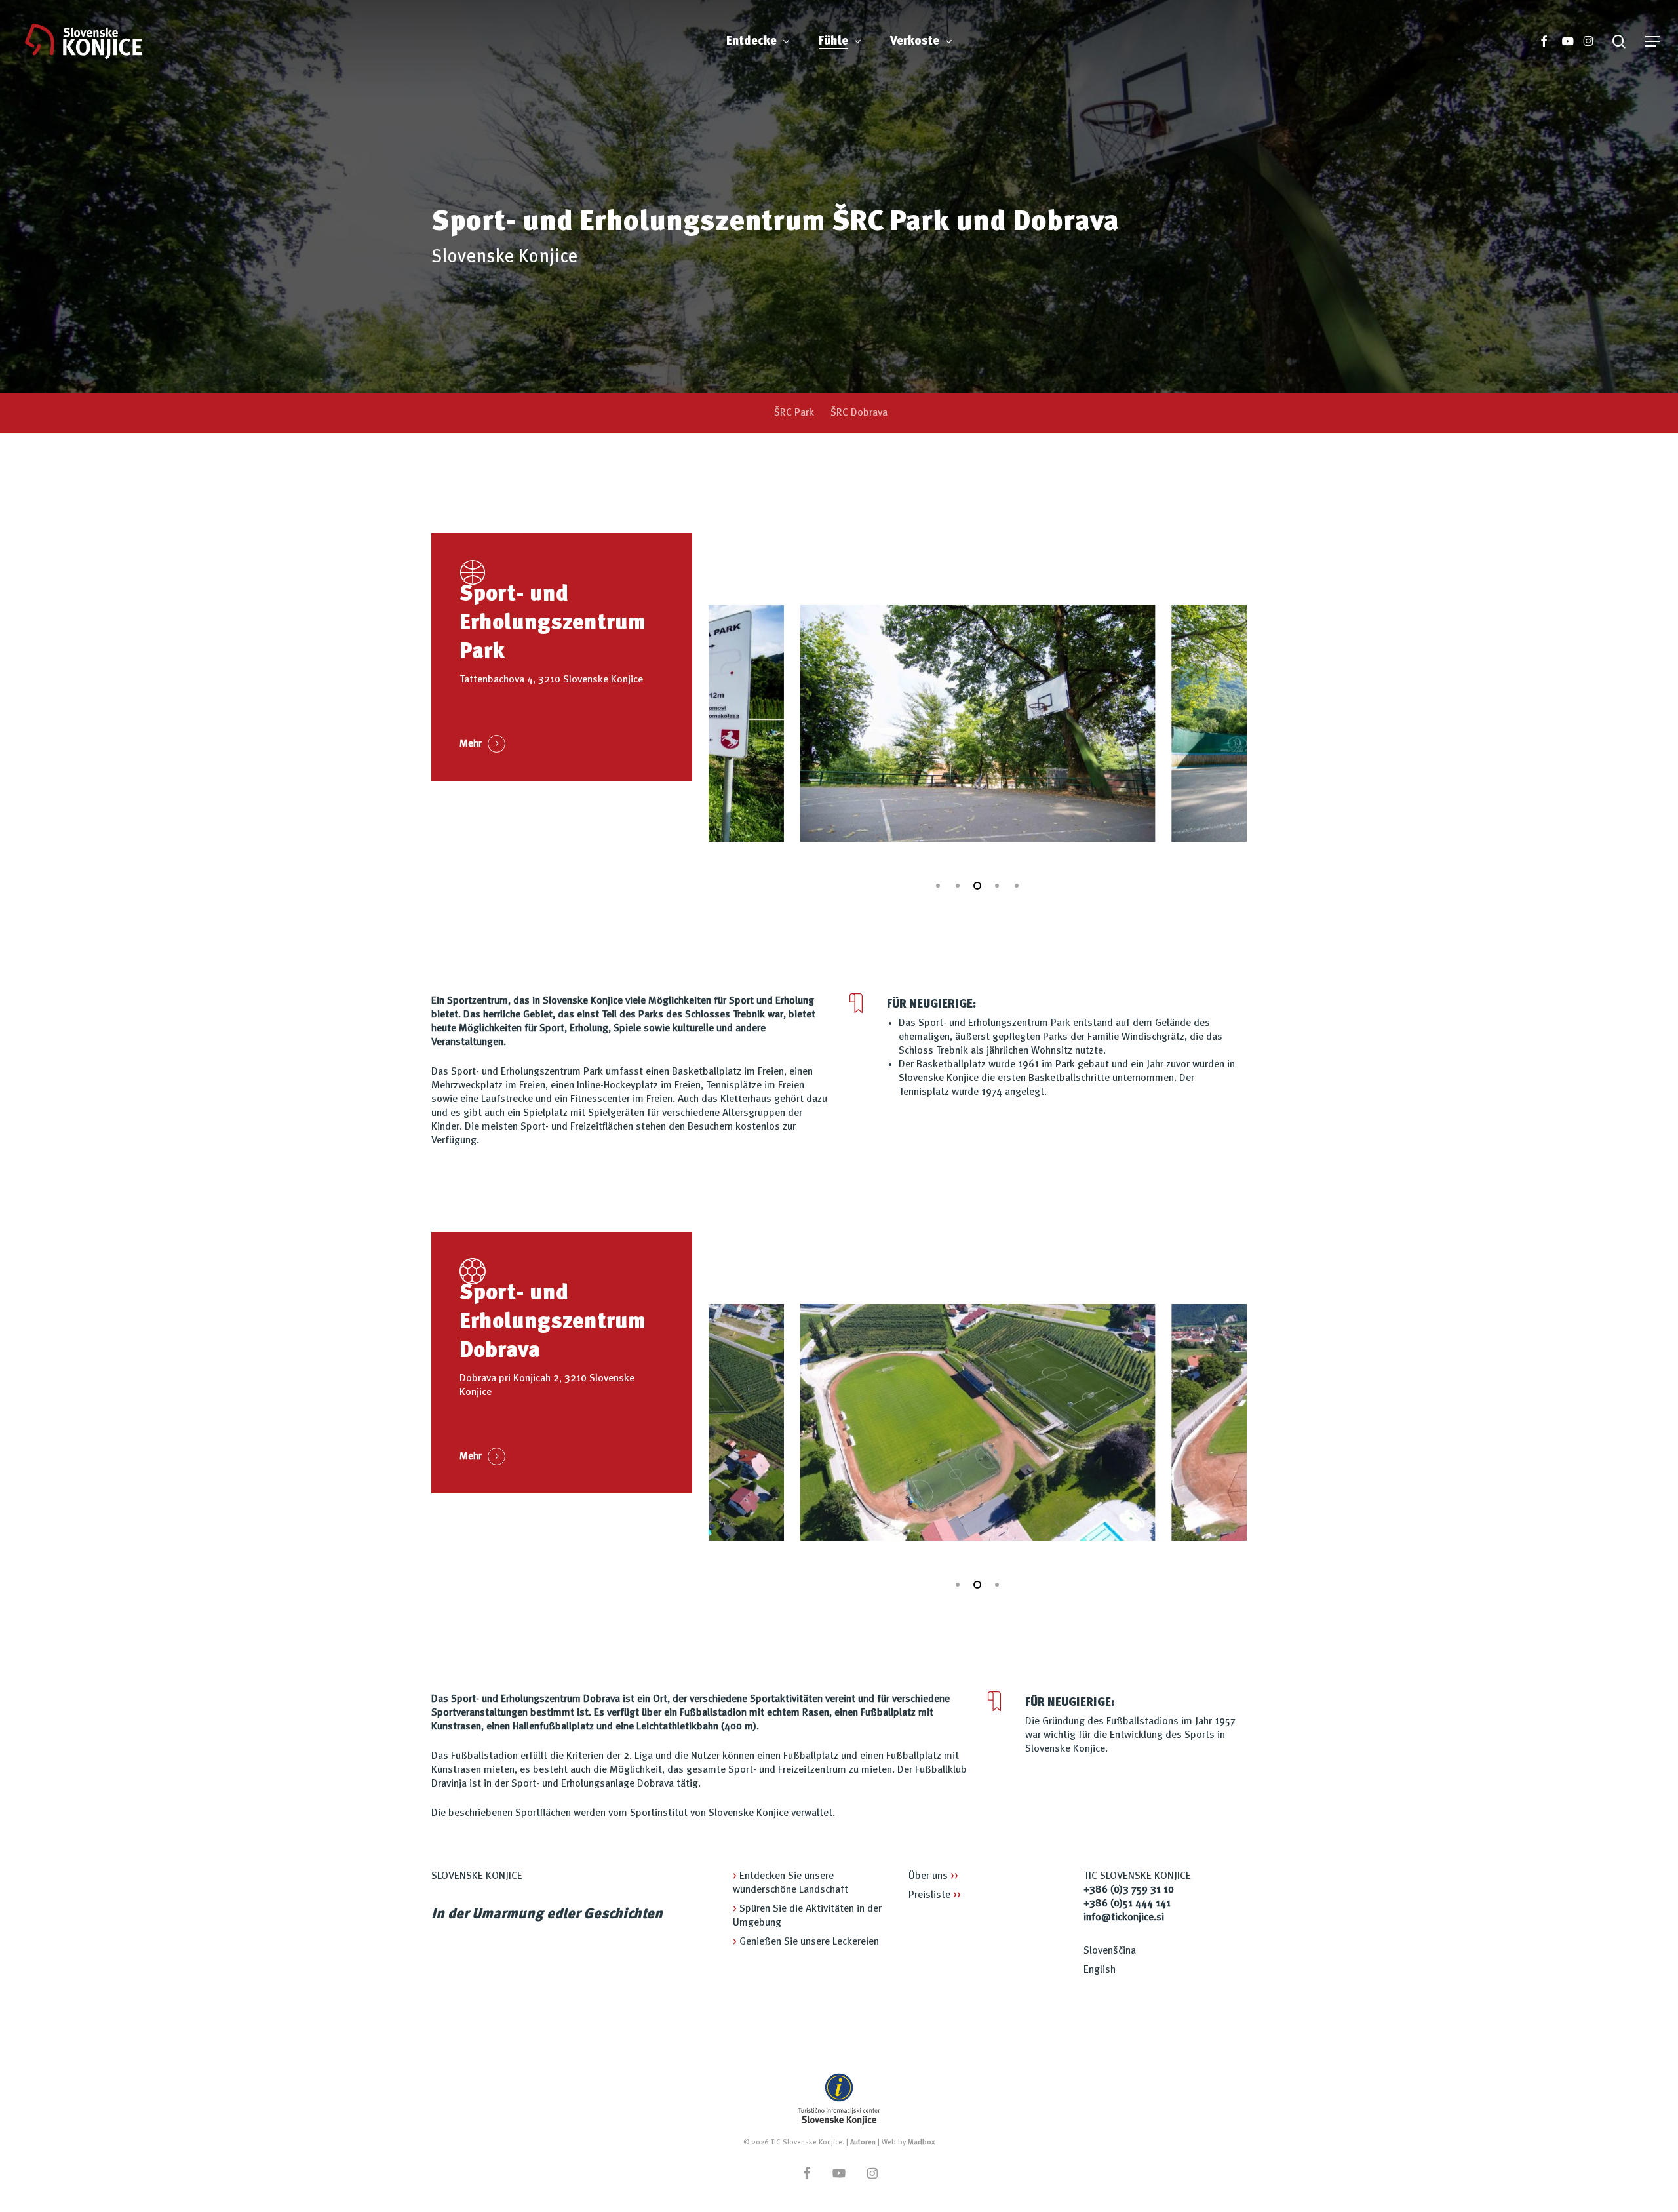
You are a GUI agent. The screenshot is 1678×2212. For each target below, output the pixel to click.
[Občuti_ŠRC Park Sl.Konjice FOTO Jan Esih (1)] (910, 723)
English (1100, 1970)
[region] (978, 723)
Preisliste (935, 1895)
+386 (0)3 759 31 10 (1129, 1890)
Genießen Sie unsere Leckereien (806, 1942)
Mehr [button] (471, 744)
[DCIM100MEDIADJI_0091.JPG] (980, 1422)
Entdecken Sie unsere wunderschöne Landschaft (790, 1883)
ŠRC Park (794, 413)
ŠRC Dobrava (859, 413)
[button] (1652, 42)
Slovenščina (1110, 1951)
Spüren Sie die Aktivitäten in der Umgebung (807, 1916)
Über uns (933, 1876)
